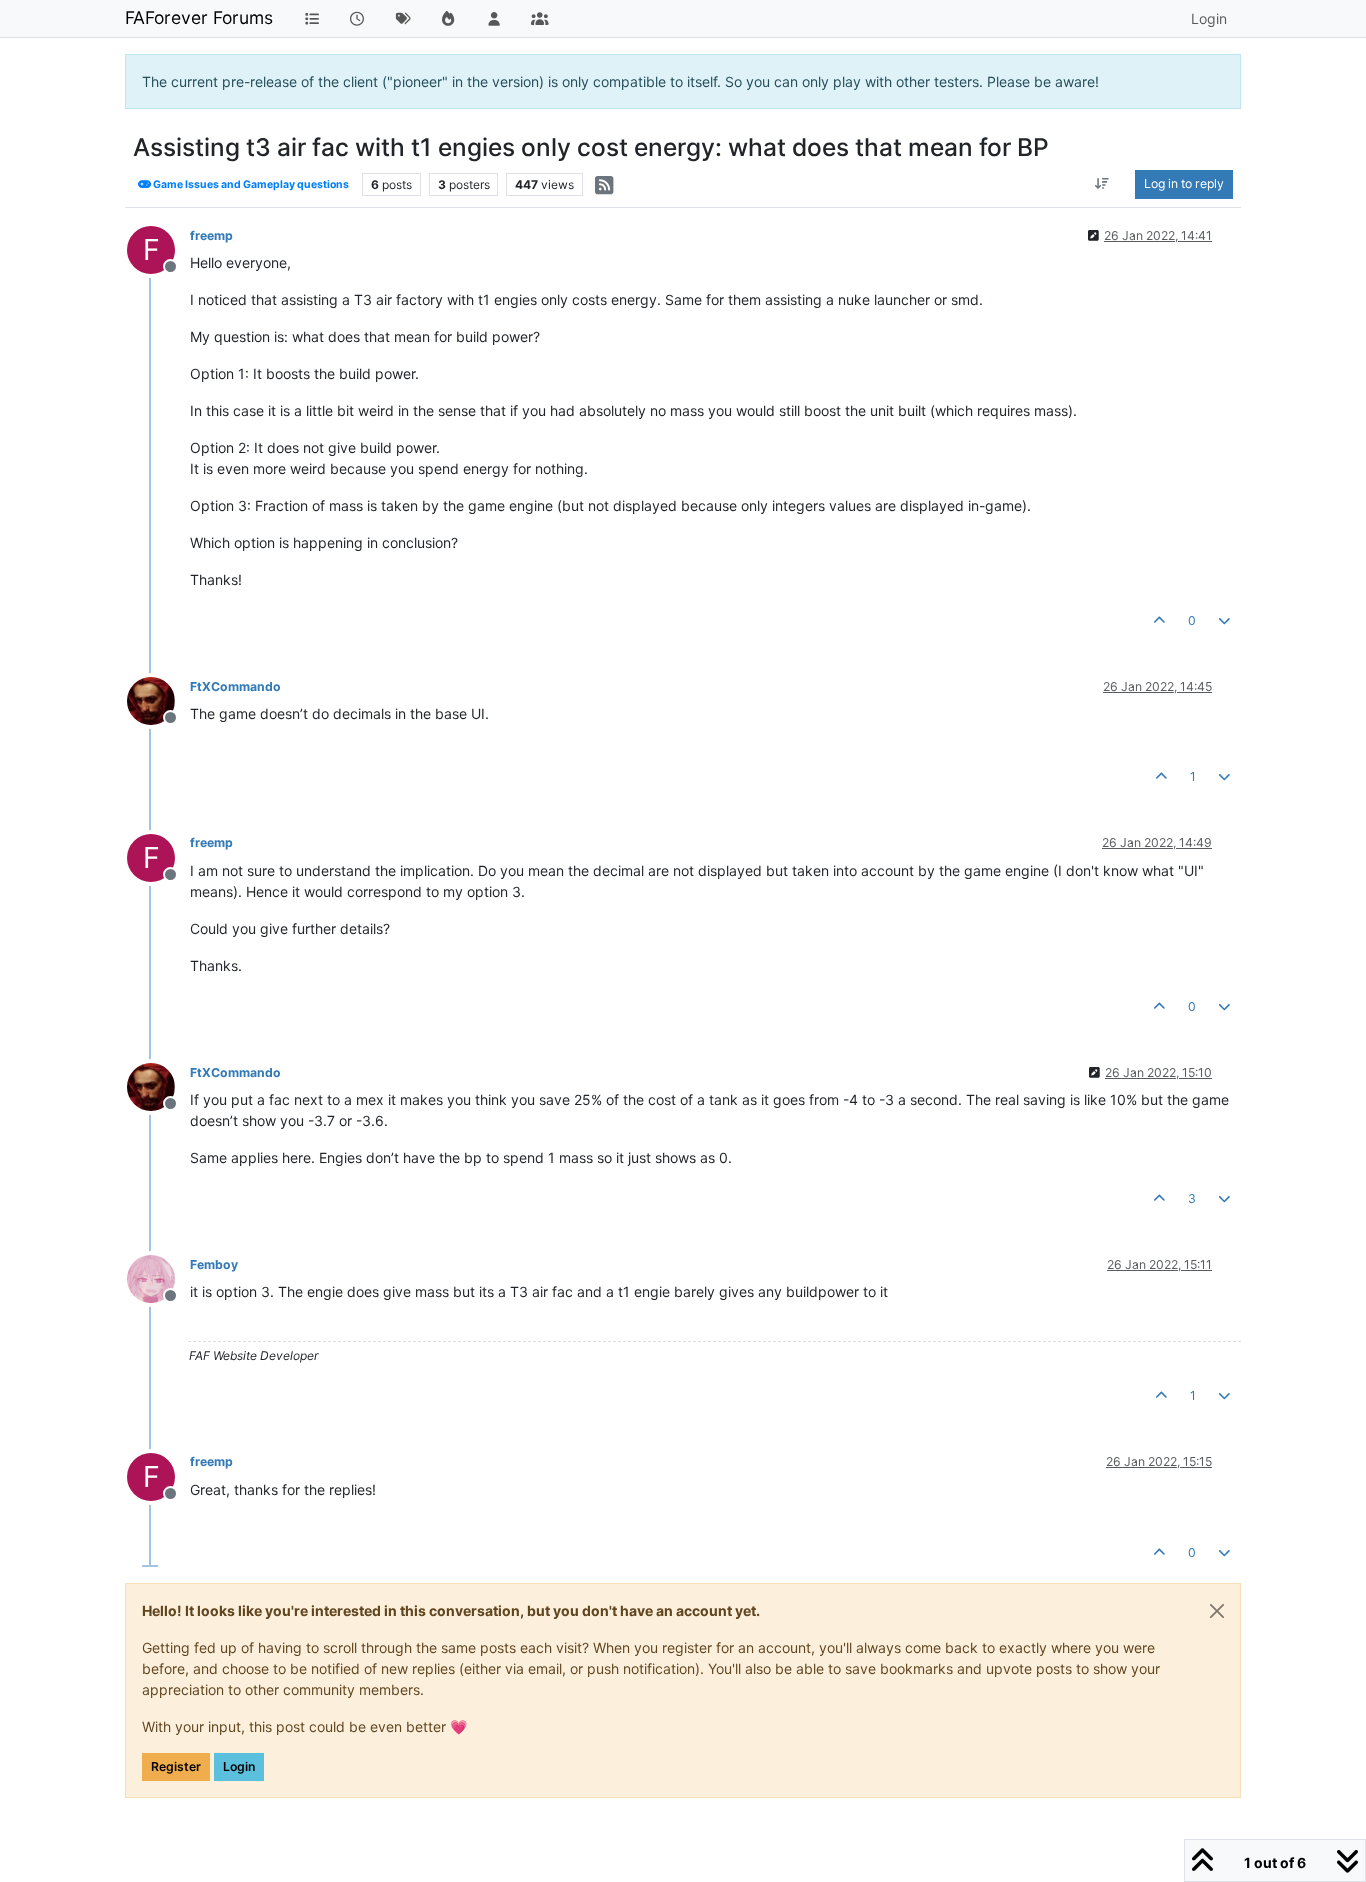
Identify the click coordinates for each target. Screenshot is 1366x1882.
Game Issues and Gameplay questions (250, 184)
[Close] (1217, 1611)
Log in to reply (1184, 183)
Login (239, 1766)
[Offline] (158, 699)
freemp (211, 235)
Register (176, 1766)
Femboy (214, 1264)
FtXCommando (235, 686)
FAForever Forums (199, 17)
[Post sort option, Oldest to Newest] (1102, 184)
